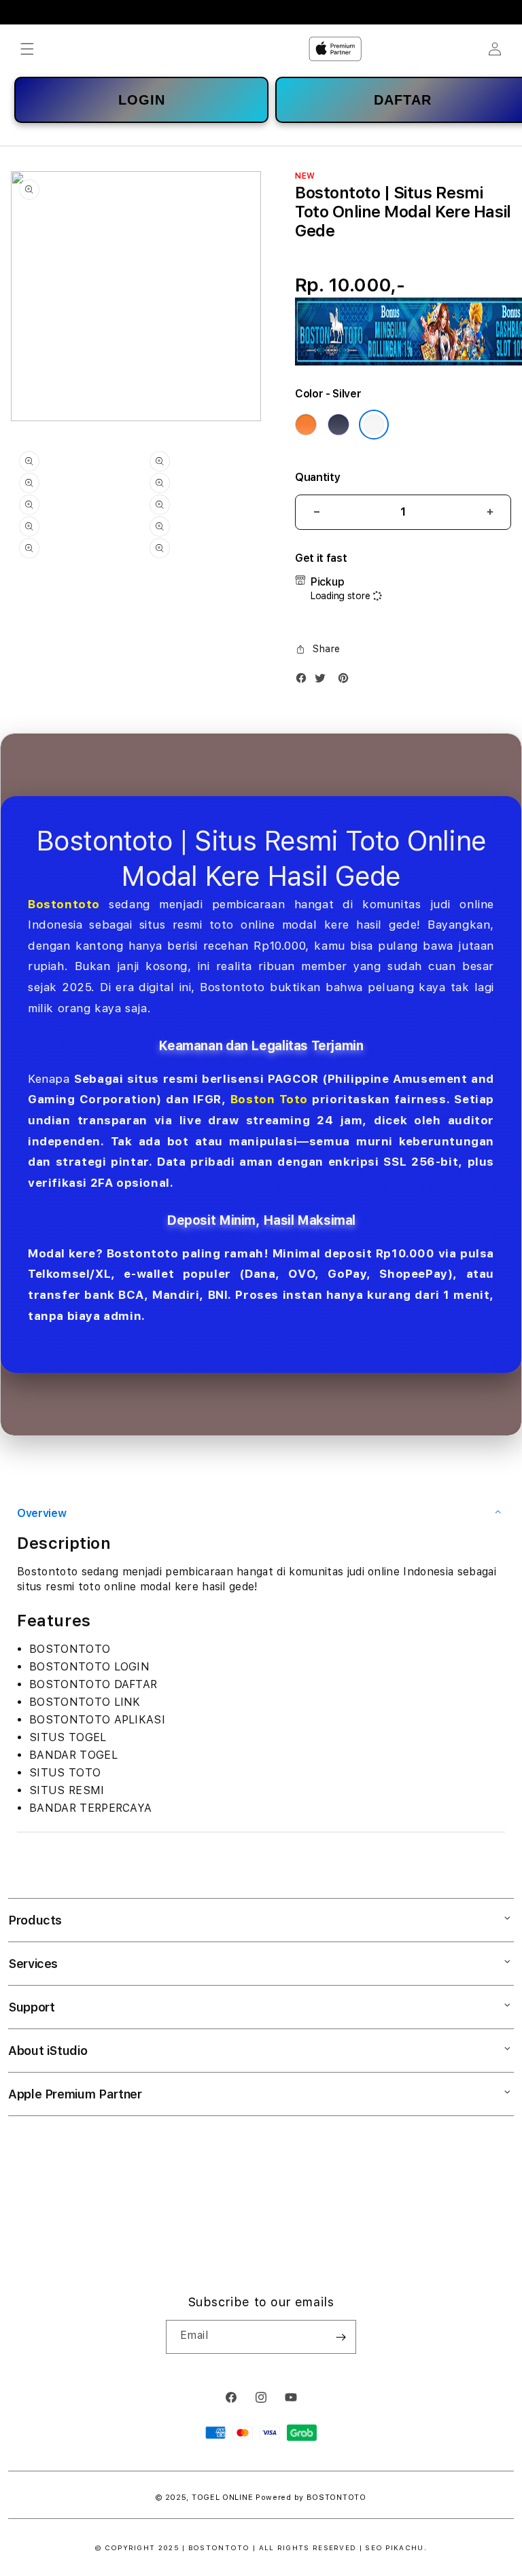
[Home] (335, 49)
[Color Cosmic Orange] (306, 425)
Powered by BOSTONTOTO (311, 2498)
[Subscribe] (341, 2337)
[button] (27, 49)
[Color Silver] (374, 425)
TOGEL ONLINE (222, 2498)
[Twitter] (324, 681)
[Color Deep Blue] (338, 425)
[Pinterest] (347, 681)
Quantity (317, 477)
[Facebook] (304, 681)
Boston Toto (269, 1099)
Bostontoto (64, 904)
